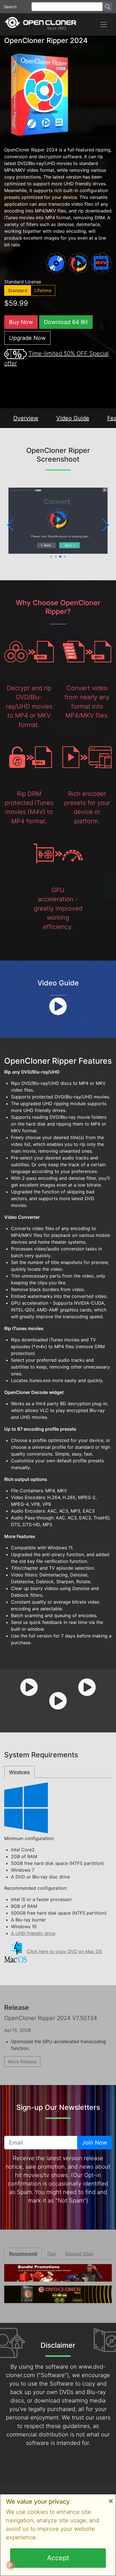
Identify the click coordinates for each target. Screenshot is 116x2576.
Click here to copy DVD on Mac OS (64, 1951)
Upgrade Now (27, 338)
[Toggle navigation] (104, 25)
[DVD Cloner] (40, 24)
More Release (22, 2062)
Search (10, 7)
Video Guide (73, 418)
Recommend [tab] (23, 2254)
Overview (26, 418)
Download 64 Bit (66, 322)
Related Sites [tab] (79, 2254)
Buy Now (21, 322)
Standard (18, 290)
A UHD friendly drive (33, 1933)
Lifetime (43, 290)
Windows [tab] (19, 1772)
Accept (58, 2558)
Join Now (94, 2143)
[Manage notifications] (11, 2565)
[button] (11, 525)
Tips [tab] (51, 2254)
